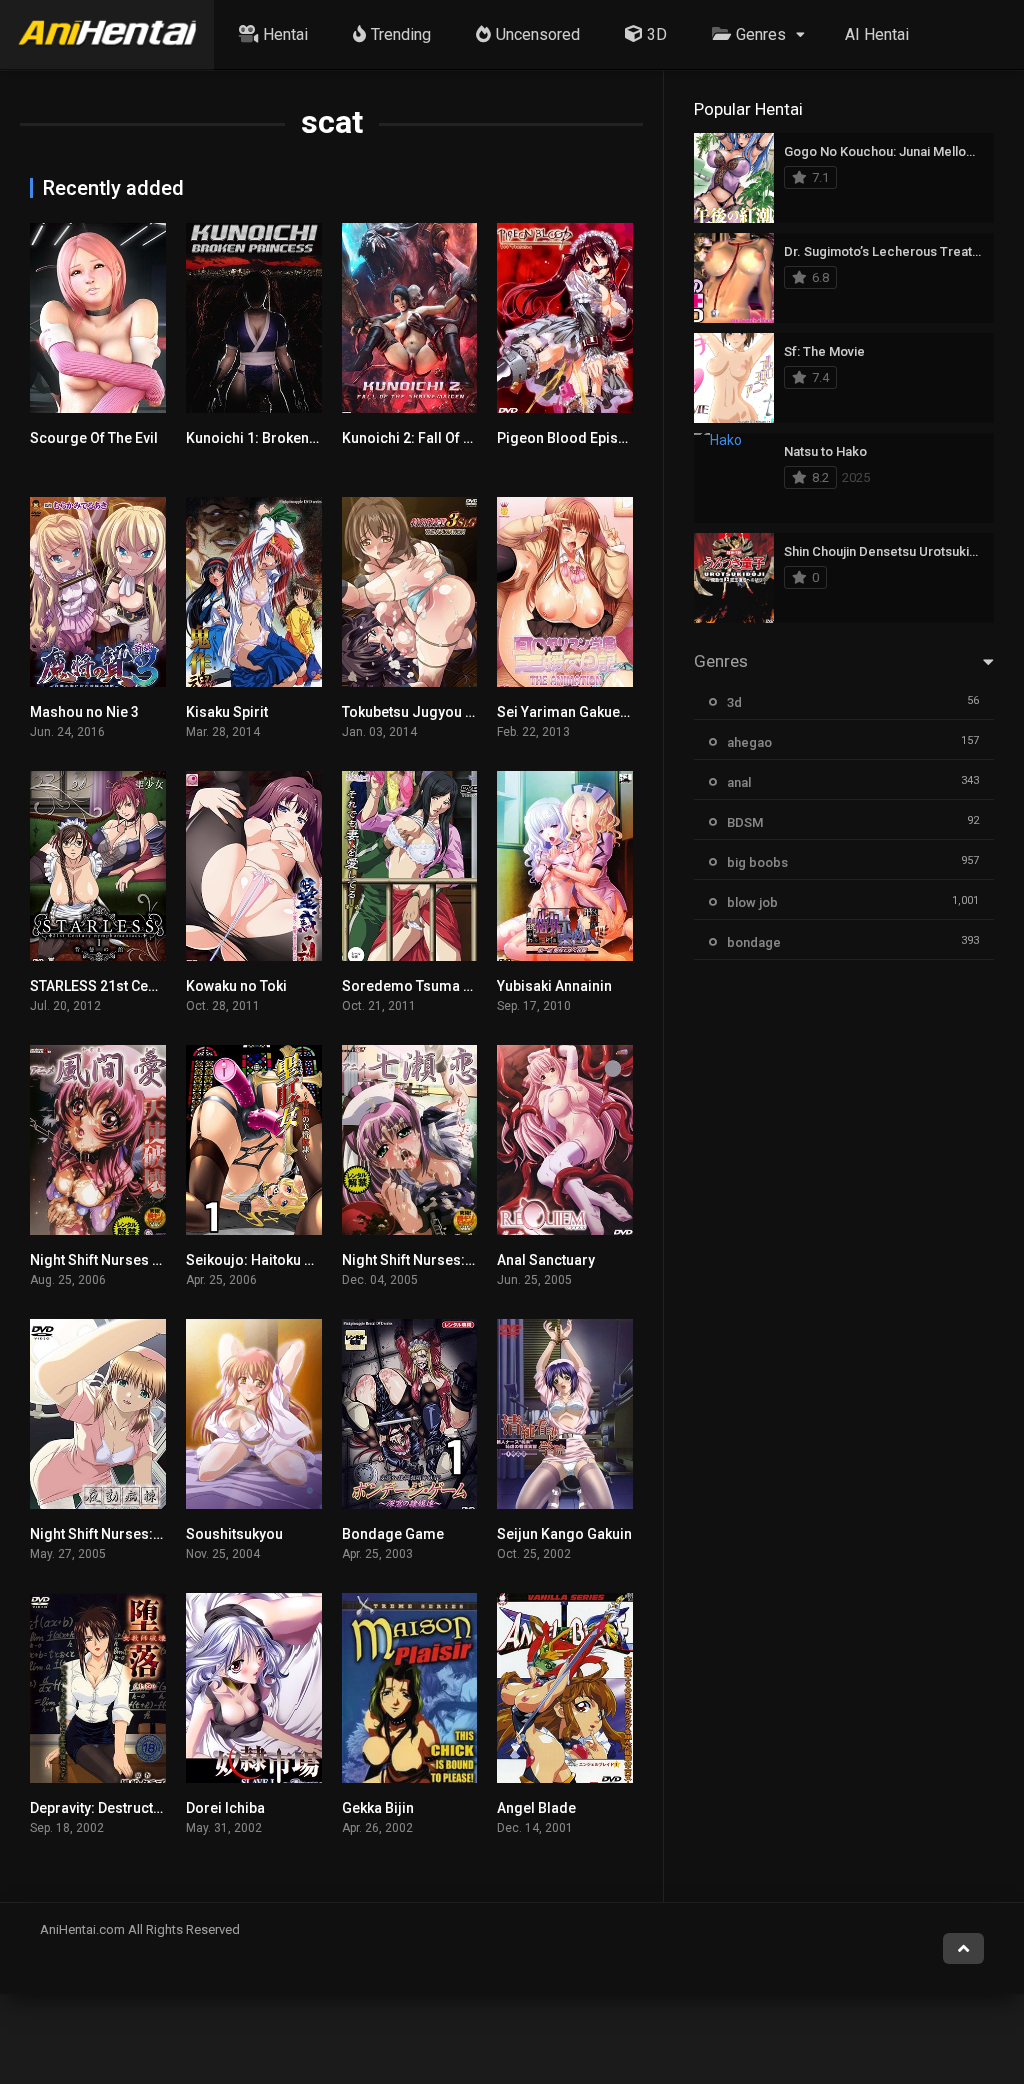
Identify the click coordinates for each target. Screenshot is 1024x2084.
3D (657, 34)
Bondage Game (393, 1534)
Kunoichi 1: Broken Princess (278, 438)
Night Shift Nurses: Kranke (116, 1534)
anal (739, 782)
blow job (752, 902)
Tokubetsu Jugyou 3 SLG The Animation (470, 712)
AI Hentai (877, 34)
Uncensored (538, 34)
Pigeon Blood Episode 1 (576, 438)
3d (734, 702)
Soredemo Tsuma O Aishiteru (438, 986)
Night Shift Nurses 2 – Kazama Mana (149, 1260)
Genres (761, 34)
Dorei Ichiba (225, 1808)
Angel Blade (536, 1808)
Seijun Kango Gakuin (564, 1534)
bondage (754, 942)
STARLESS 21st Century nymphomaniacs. (164, 986)
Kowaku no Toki (236, 986)
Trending (401, 34)
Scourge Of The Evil (94, 438)
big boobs (757, 862)
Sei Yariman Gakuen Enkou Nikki (601, 712)
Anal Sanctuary (546, 1260)
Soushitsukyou (234, 1534)
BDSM (745, 822)
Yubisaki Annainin (554, 986)
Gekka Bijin (378, 1808)
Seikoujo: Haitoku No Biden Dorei (294, 1260)
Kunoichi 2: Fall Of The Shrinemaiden (462, 438)
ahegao (749, 742)
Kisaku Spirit (227, 712)
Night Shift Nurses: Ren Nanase (444, 1260)
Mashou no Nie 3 (84, 712)
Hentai (285, 34)
